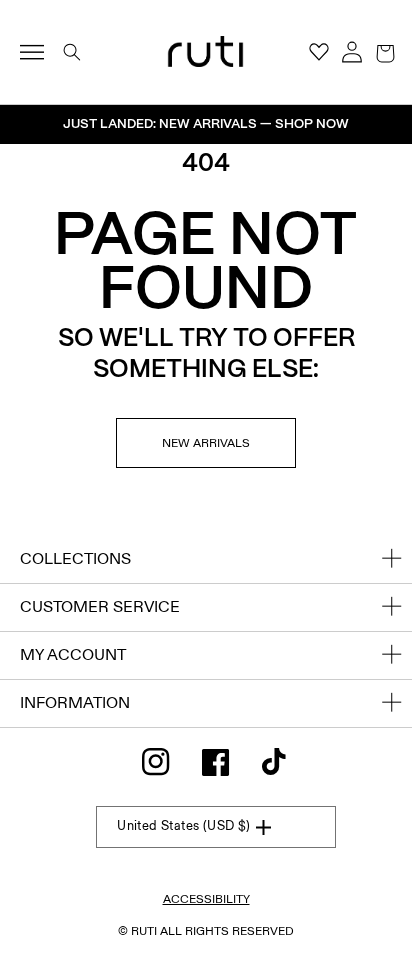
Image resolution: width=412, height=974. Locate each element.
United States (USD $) (183, 826)
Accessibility (206, 899)
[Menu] (40, 52)
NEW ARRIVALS (206, 443)
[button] (385, 52)
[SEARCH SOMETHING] (72, 52)
